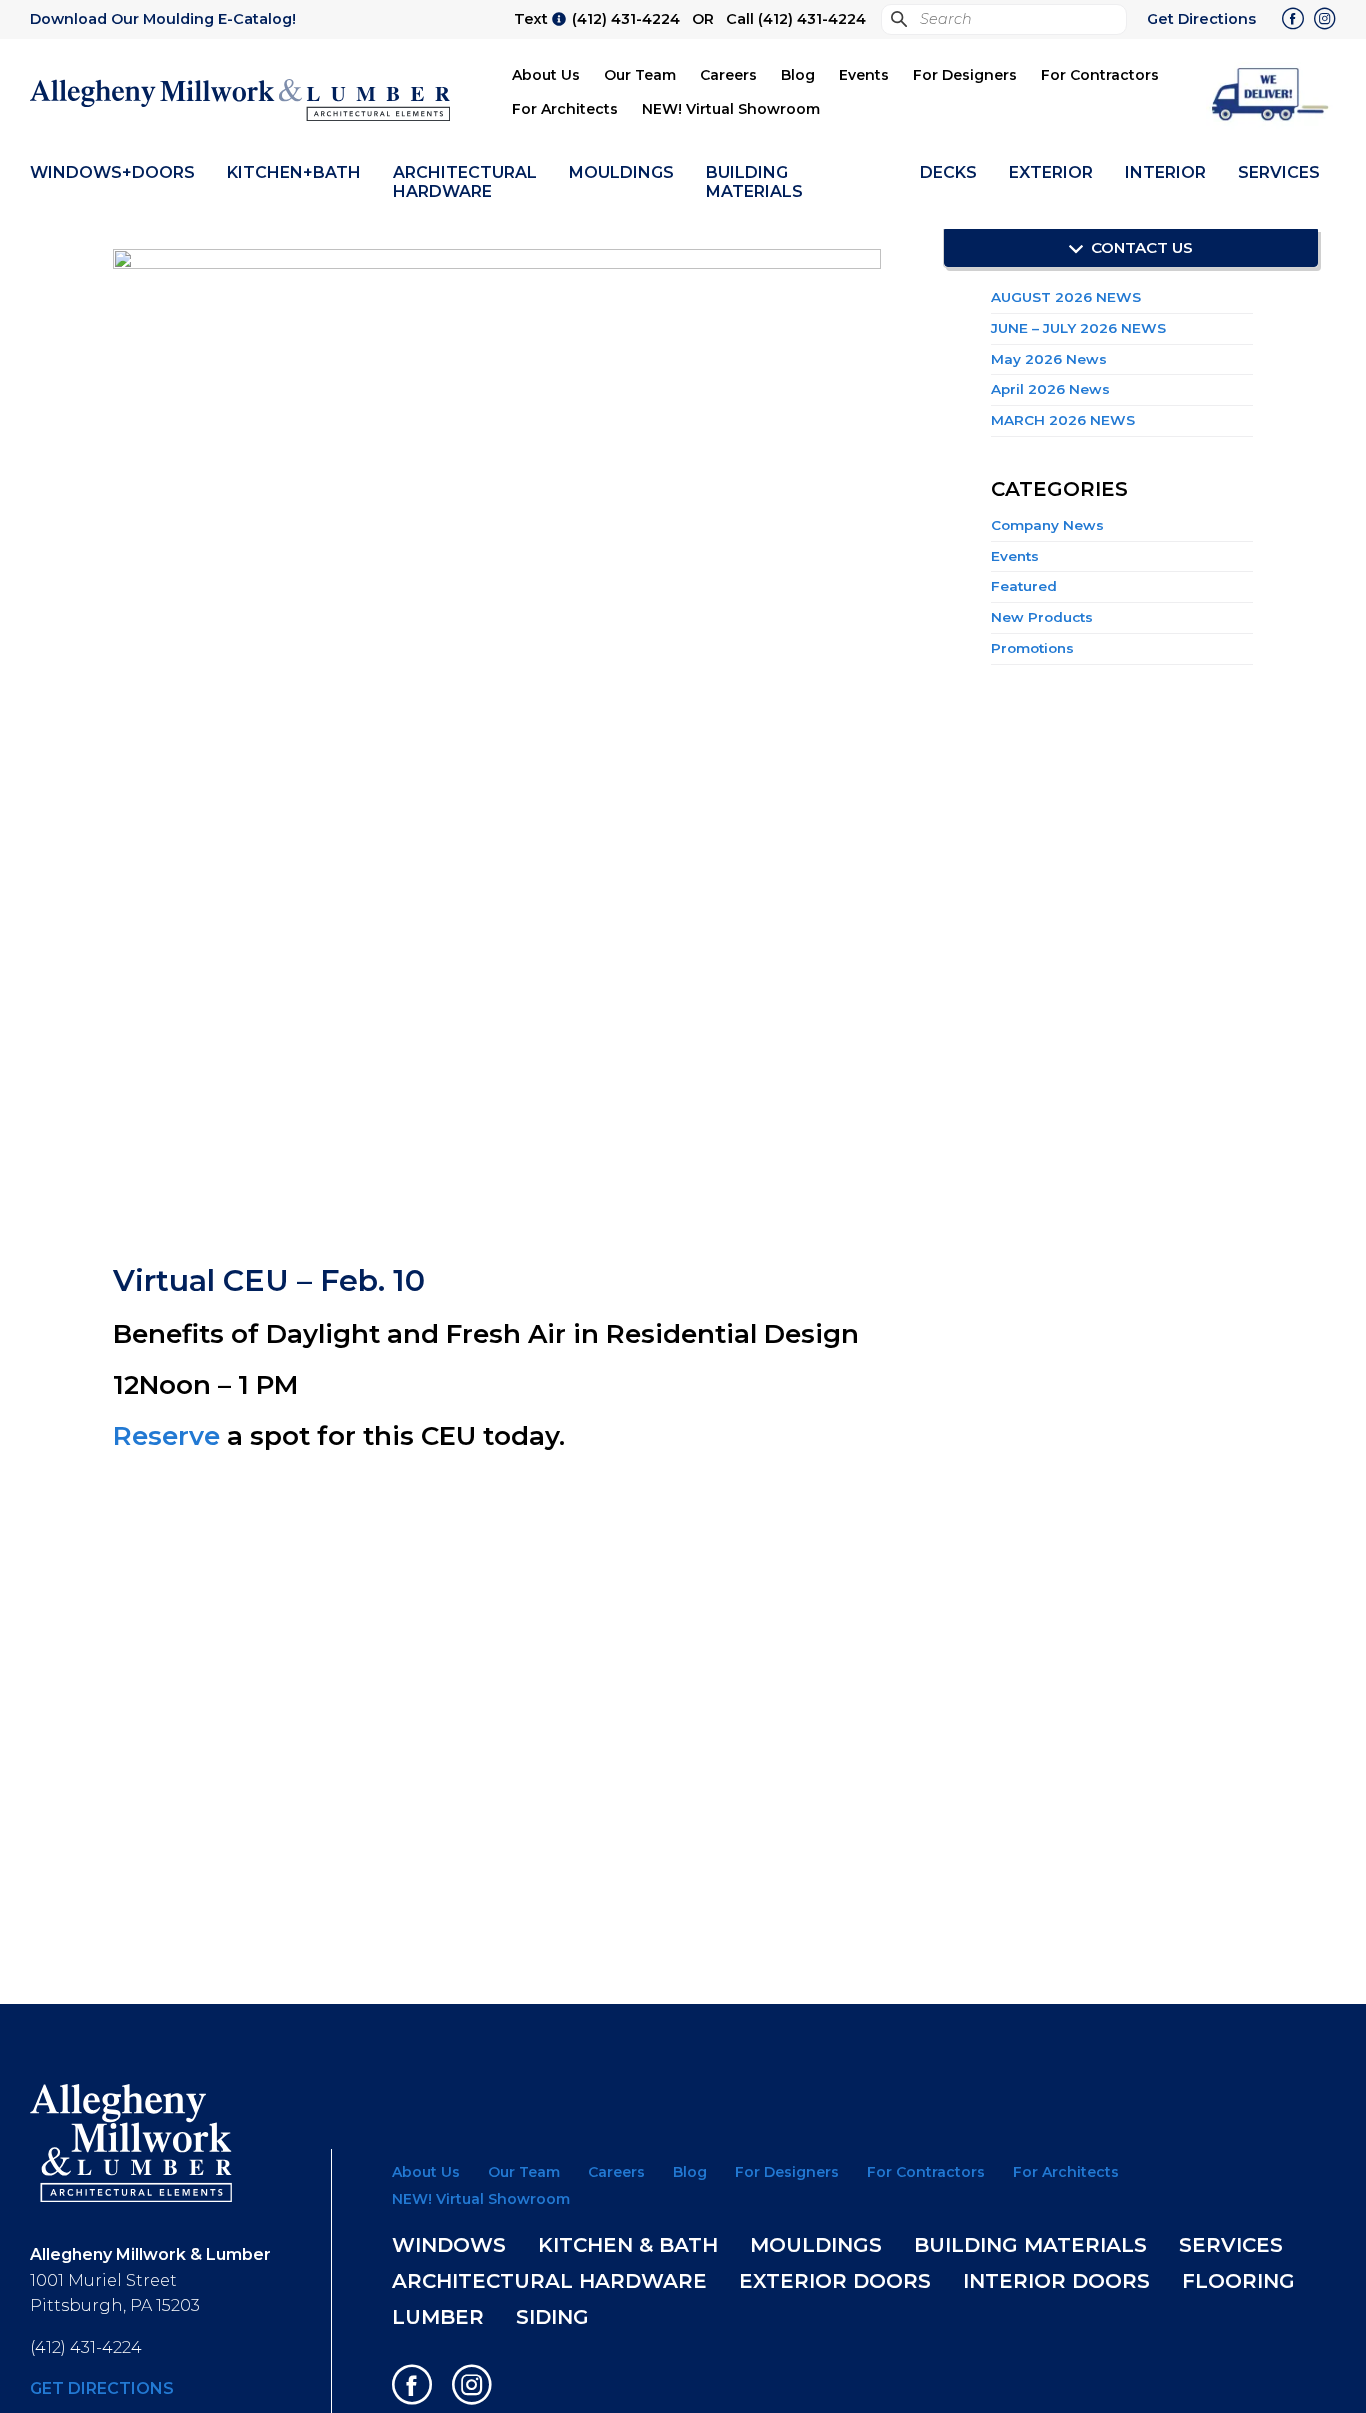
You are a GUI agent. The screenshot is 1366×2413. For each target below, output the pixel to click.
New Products (1042, 617)
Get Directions (1201, 19)
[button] (1271, 92)
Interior (1165, 172)
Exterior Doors (835, 2281)
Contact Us (1140, 247)
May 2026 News (1049, 359)
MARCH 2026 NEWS (1063, 420)
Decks (948, 172)
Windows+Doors (112, 172)
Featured (1024, 586)
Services (1279, 172)
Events (864, 75)
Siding (552, 2317)
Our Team (640, 75)
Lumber (438, 2317)
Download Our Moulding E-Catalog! (163, 19)
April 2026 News (1050, 389)
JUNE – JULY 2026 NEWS (1078, 328)
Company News (1047, 525)
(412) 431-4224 (626, 19)
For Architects (565, 109)
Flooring (1238, 2281)
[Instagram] (1325, 20)
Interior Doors (1056, 2281)
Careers (728, 75)
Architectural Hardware (465, 182)
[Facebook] (1293, 20)
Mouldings (621, 172)
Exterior (1051, 172)
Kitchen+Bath (294, 172)
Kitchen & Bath (628, 2245)
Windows (449, 2245)
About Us (546, 75)
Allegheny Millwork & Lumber (240, 100)
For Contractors (1100, 75)
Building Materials (754, 182)
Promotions (1032, 648)
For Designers (965, 75)
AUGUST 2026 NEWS (1066, 297)
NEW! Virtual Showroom (731, 109)
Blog (798, 75)
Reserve (166, 1436)
